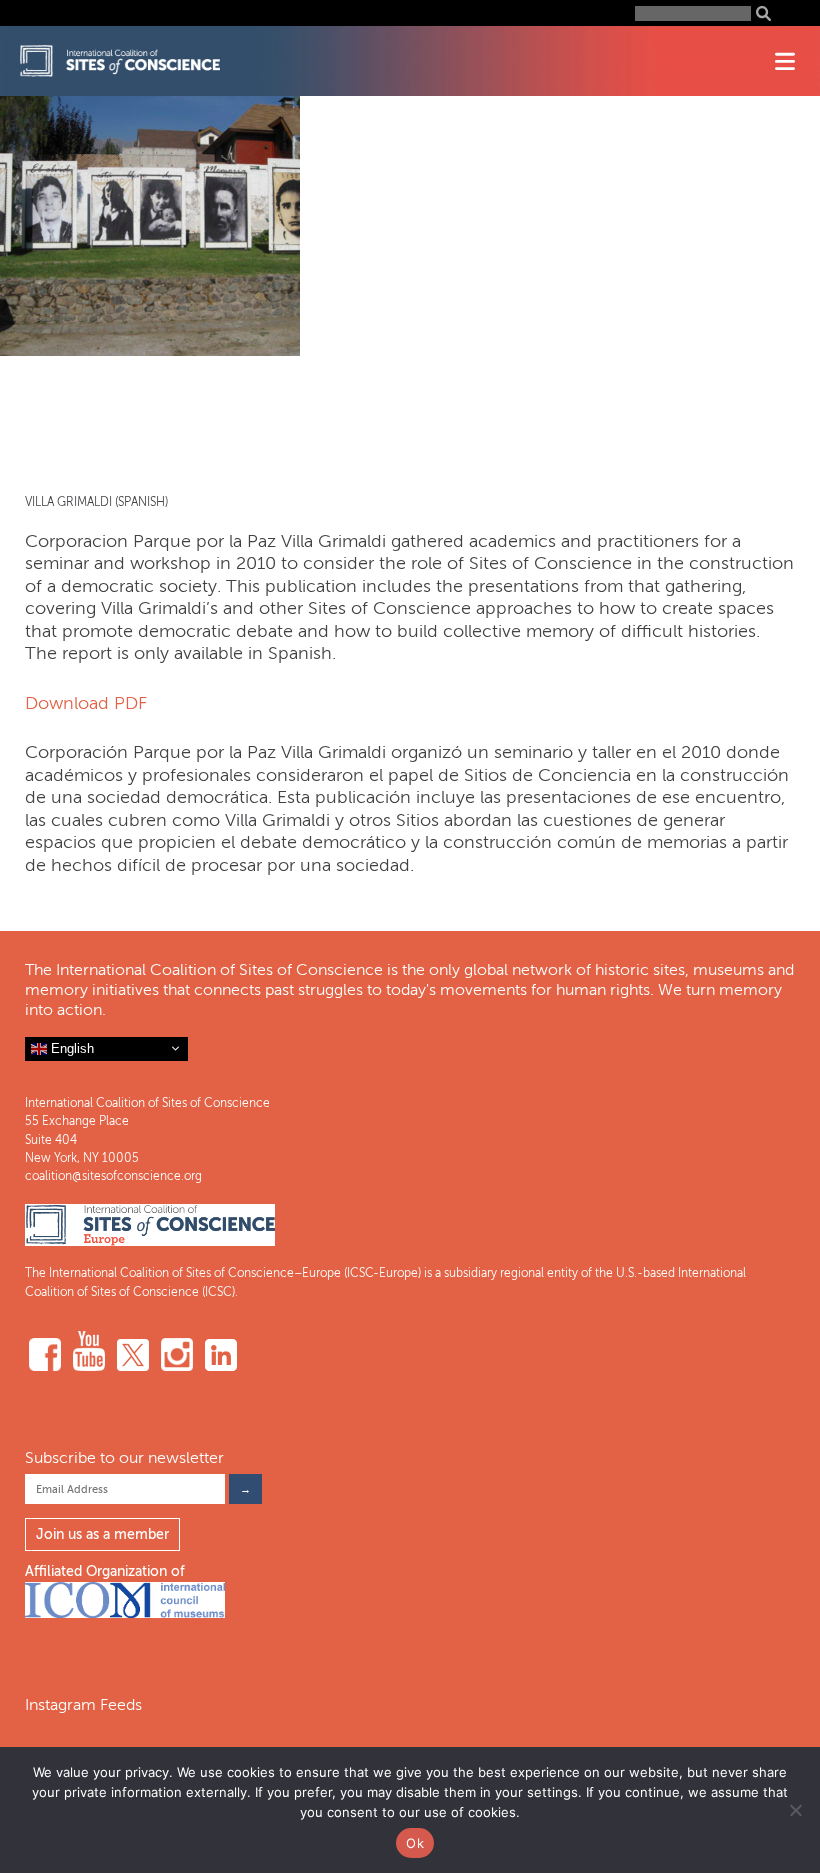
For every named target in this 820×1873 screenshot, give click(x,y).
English (70, 1047)
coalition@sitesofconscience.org (113, 1176)
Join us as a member (102, 1534)
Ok (415, 1843)
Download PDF (86, 703)
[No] (795, 1810)
